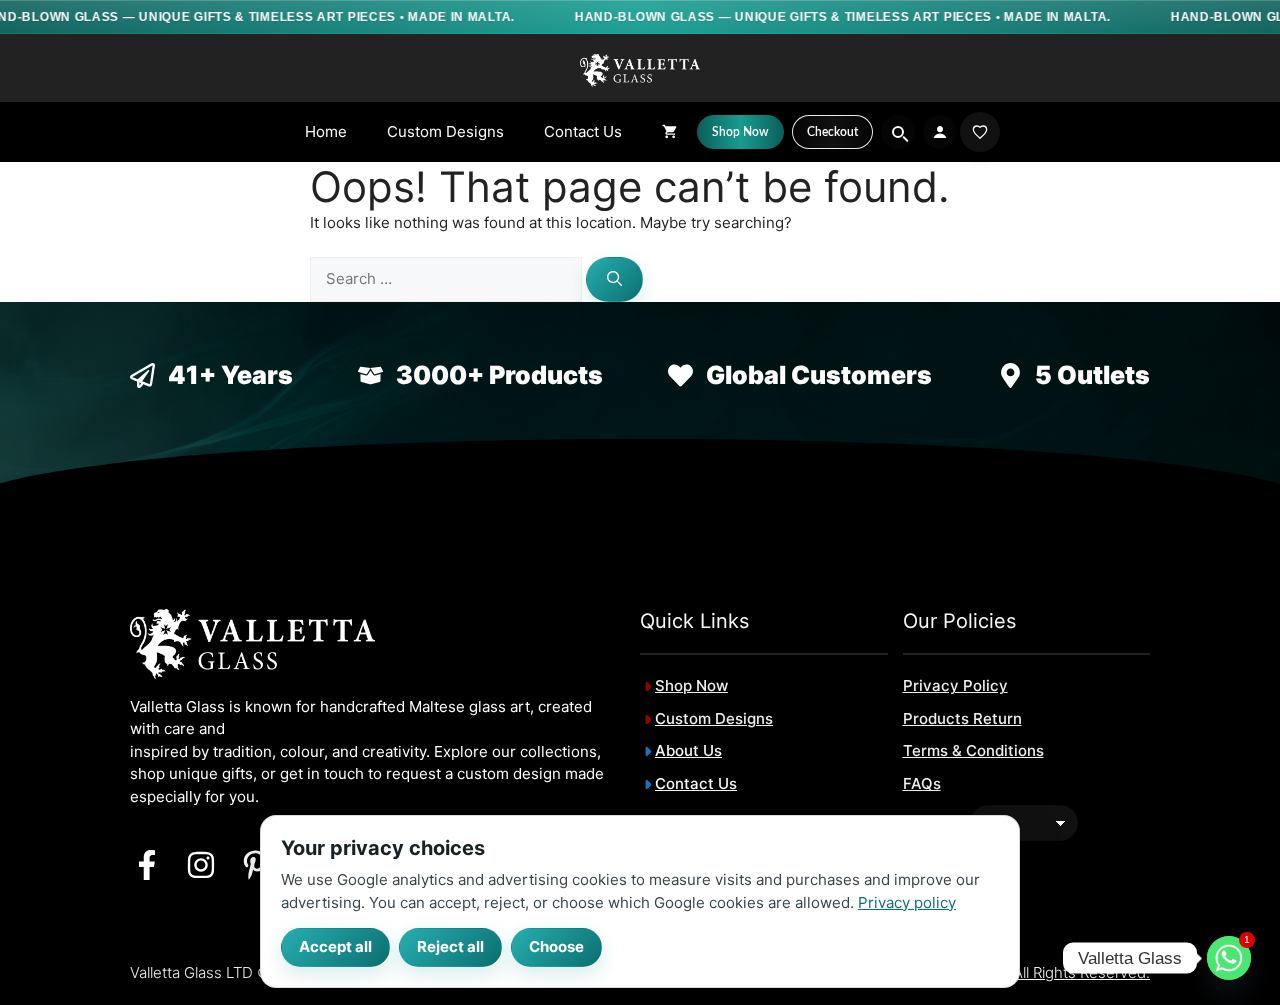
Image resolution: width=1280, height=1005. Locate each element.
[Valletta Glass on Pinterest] (255, 865)
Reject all (450, 946)
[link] (980, 132)
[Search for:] (448, 278)
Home (326, 131)
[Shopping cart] (669, 132)
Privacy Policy (955, 685)
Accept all (335, 946)
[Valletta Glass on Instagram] (201, 865)
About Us (688, 750)
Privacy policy (907, 901)
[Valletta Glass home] (640, 69)
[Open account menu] (940, 132)
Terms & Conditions (973, 750)
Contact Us (583, 131)
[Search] (614, 279)
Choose (556, 946)
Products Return (962, 718)
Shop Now (691, 685)
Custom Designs (445, 131)
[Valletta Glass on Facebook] (147, 865)
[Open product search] (898, 132)
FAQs (922, 783)
